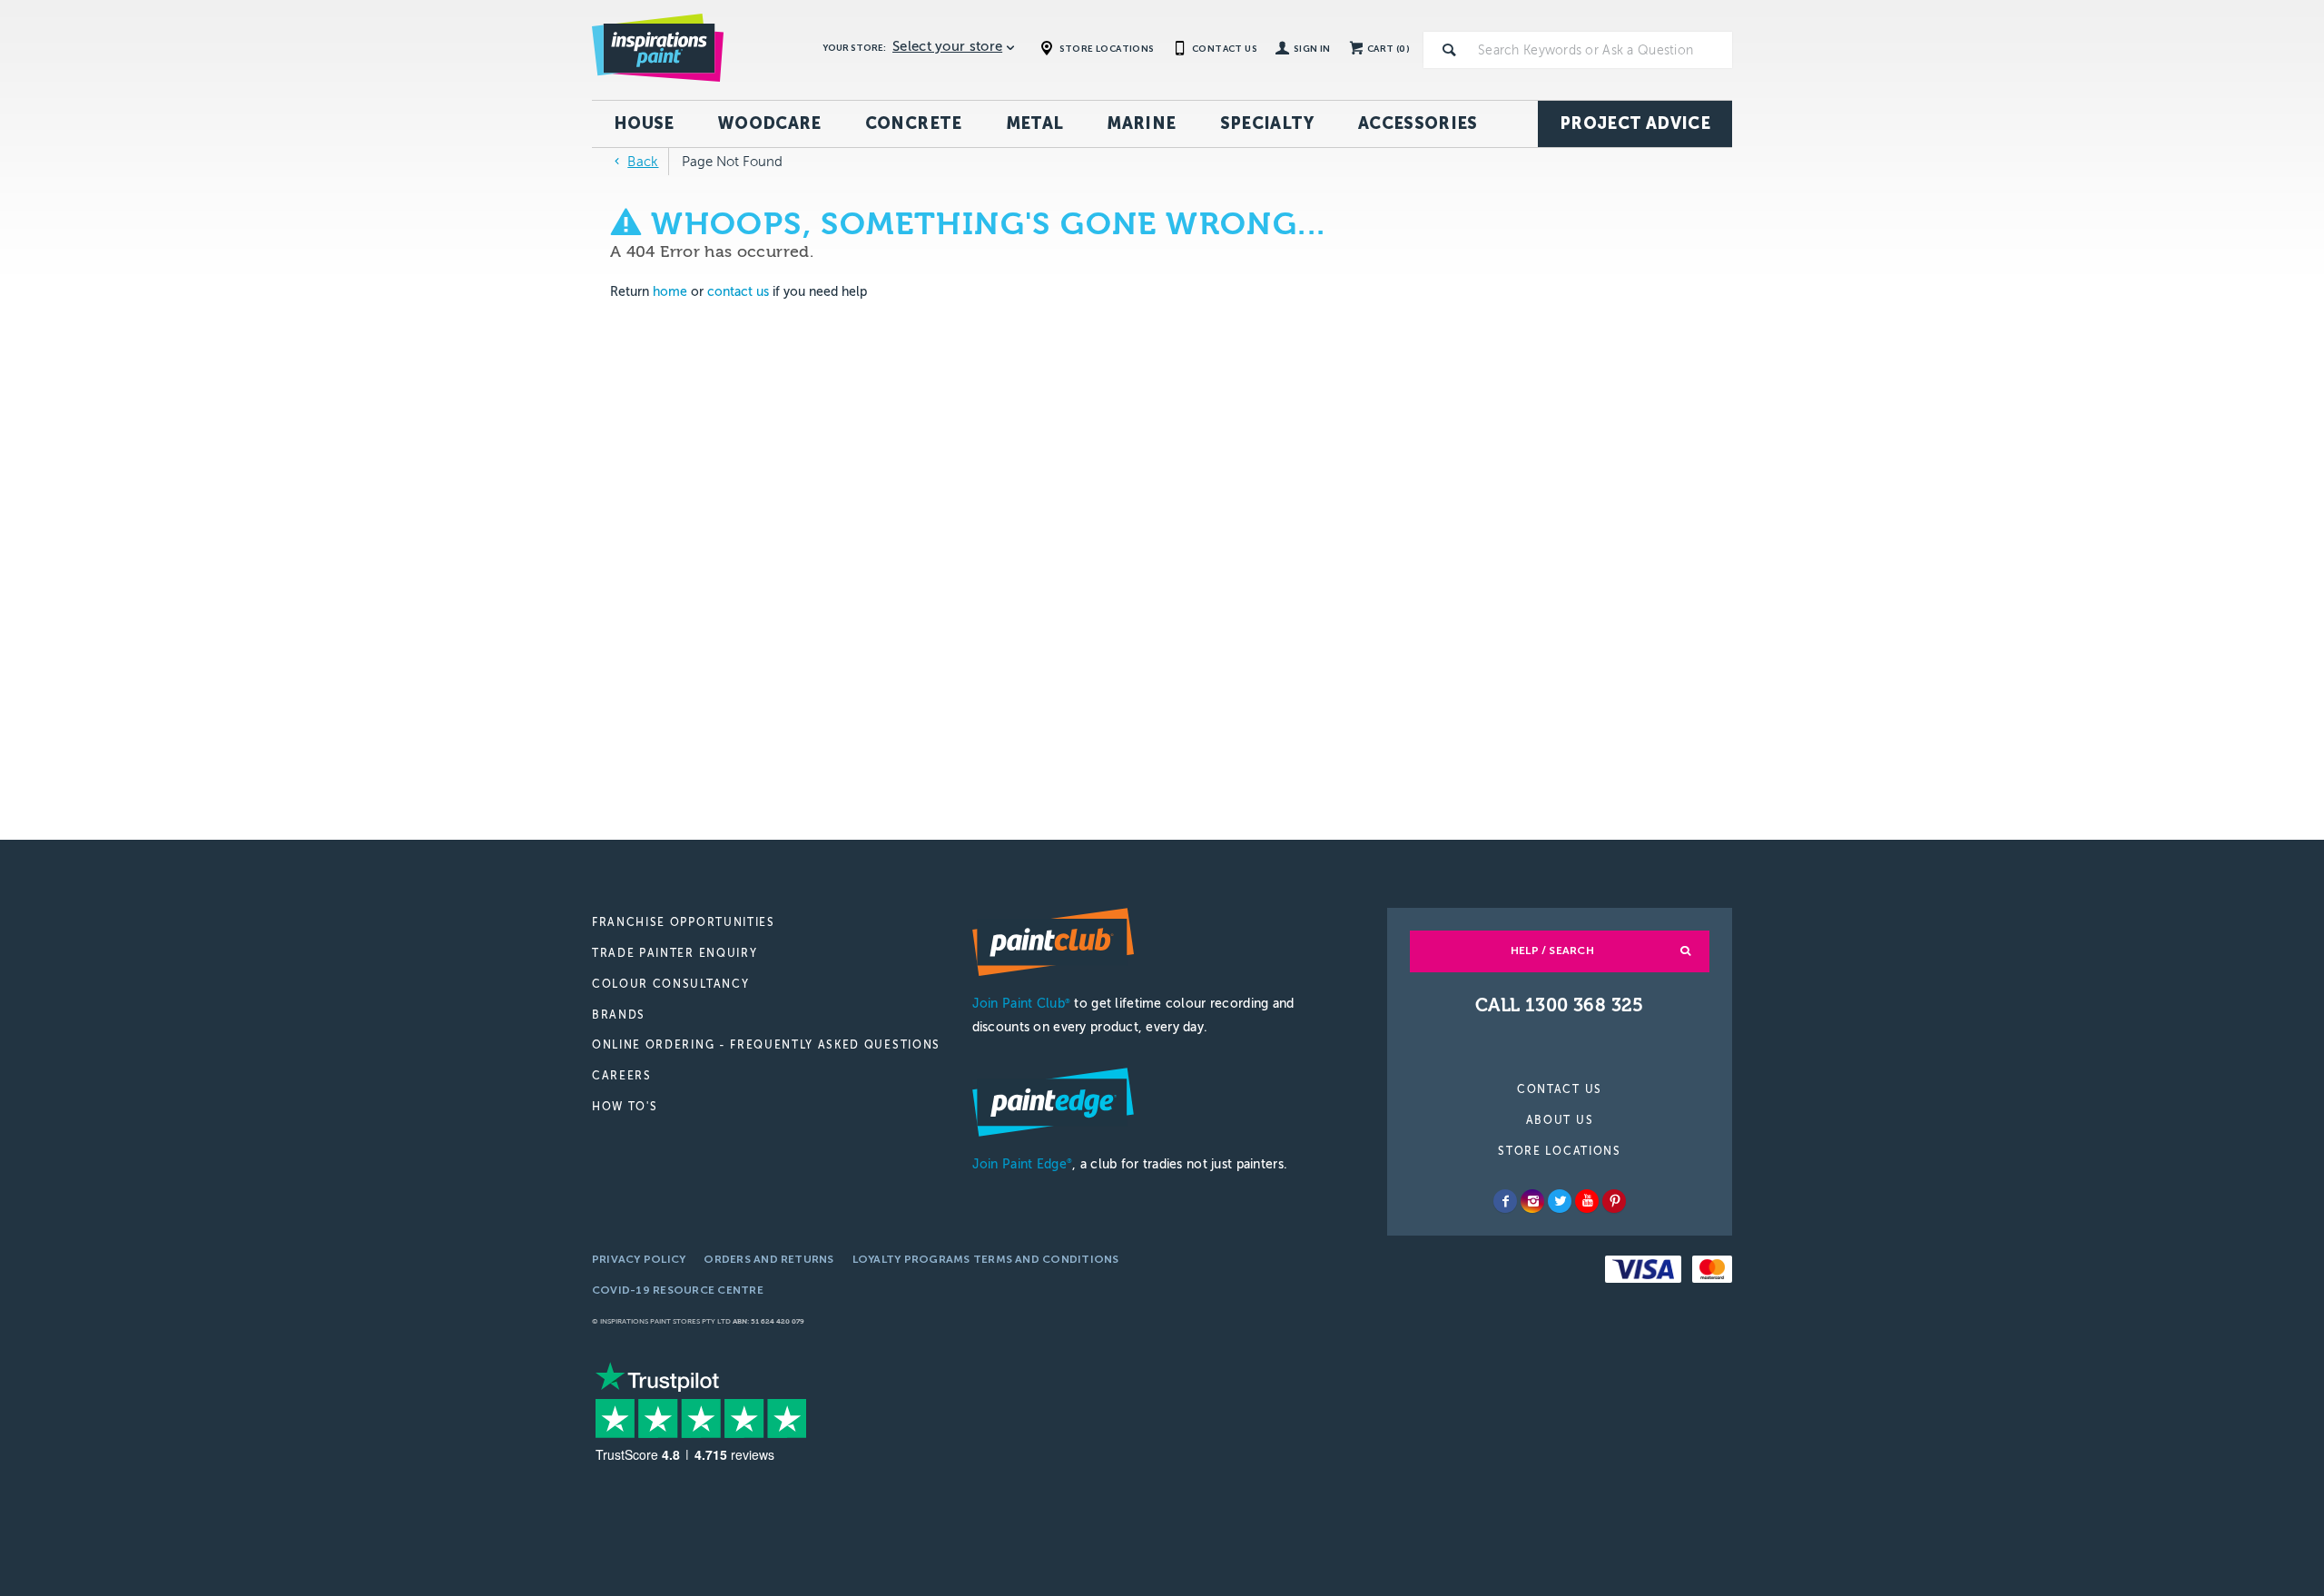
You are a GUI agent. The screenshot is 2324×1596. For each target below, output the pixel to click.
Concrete (914, 123)
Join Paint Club (1021, 1004)
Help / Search (1552, 951)
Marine (1141, 123)
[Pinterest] (1614, 1201)
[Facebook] (1505, 1201)
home (670, 292)
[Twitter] (1560, 1201)
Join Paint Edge (1022, 1164)
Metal (1035, 123)
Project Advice (1635, 123)
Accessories (1418, 123)
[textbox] (1601, 50)
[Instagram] (1532, 1201)
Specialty (1267, 123)
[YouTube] (1587, 1201)
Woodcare (770, 123)
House (644, 123)
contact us (738, 292)
